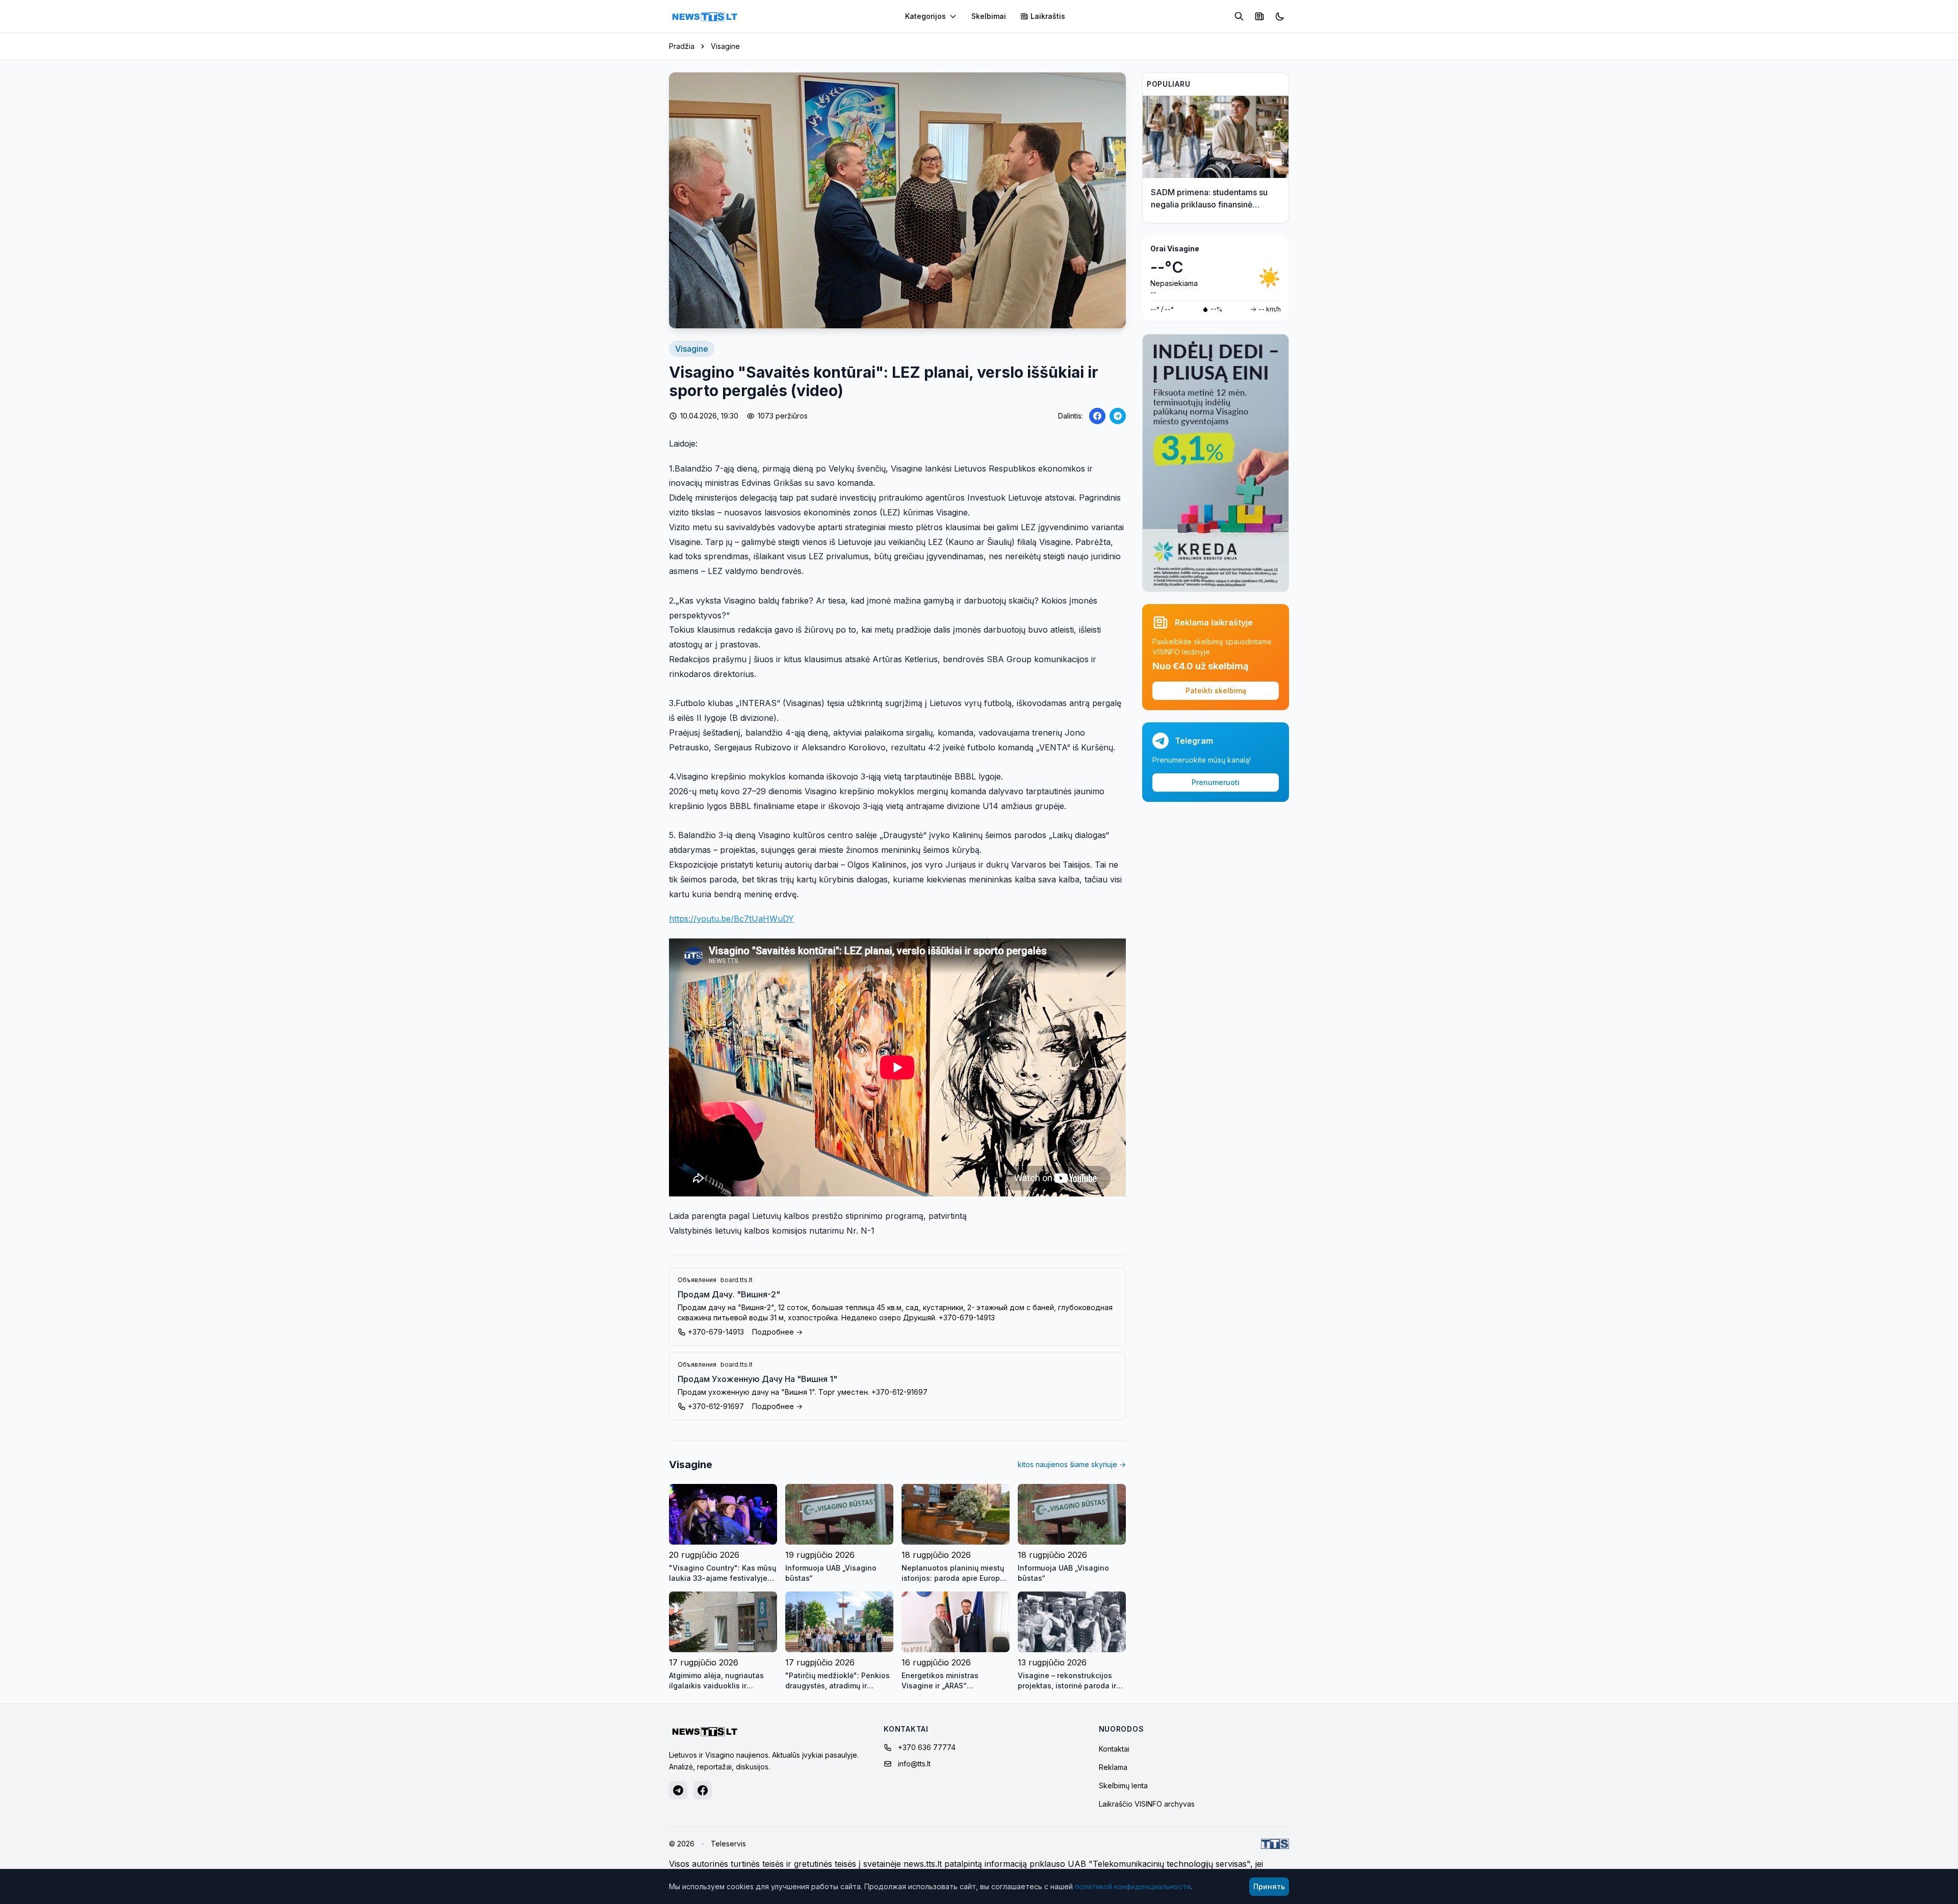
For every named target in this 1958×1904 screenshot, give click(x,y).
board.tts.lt (737, 1280)
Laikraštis (1048, 16)
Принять (1269, 1886)
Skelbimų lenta (1123, 1785)
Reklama (1113, 1767)
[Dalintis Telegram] (1118, 416)
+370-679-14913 (716, 1332)
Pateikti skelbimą (1216, 690)
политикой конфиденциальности (1133, 1886)
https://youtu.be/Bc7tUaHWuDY (731, 919)
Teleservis (728, 1844)
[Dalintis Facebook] (1097, 416)
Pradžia (682, 46)
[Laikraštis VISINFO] (1259, 16)
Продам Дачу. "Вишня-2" (729, 1294)
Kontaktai (1114, 1749)
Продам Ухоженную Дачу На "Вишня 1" (757, 1379)
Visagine (725, 46)
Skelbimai (989, 16)
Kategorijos (925, 16)
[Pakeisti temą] (1280, 16)
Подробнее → (777, 1332)
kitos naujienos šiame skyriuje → (1072, 1464)
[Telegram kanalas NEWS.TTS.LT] (678, 1790)
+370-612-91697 (716, 1406)
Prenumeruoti (1216, 782)
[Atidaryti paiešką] (1239, 16)
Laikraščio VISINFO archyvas (1147, 1804)
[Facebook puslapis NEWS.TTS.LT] (703, 1790)
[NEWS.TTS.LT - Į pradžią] (705, 16)
